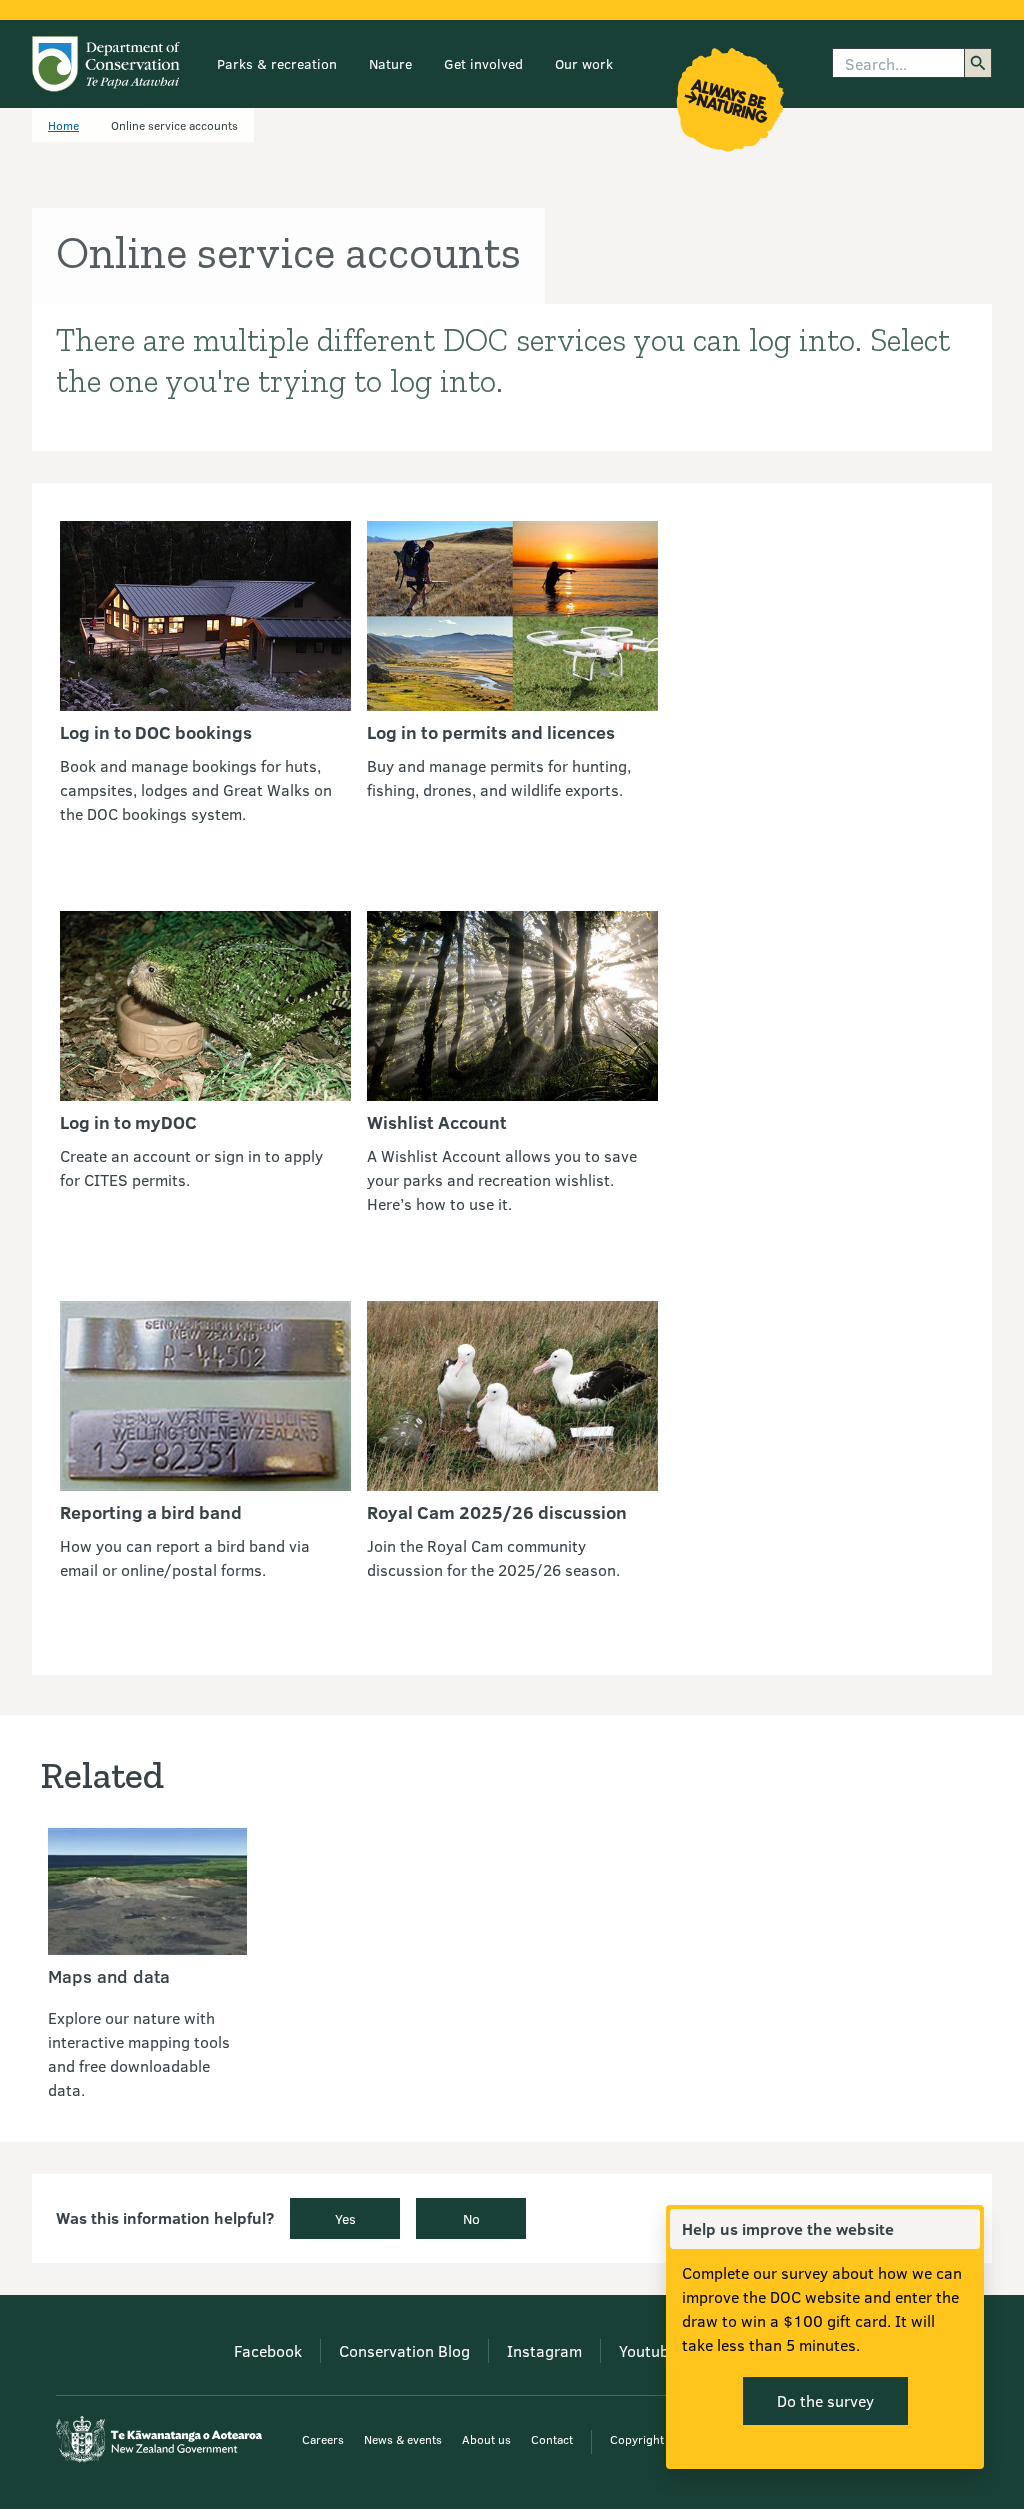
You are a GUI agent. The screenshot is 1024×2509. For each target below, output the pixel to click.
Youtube (648, 2350)
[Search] (978, 63)
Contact (552, 2439)
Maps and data (109, 1976)
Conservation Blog (404, 2350)
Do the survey (825, 2400)
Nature (390, 63)
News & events (403, 2439)
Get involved (483, 63)
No (471, 2218)
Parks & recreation (277, 63)
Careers (323, 2439)
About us (486, 2439)
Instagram (544, 2350)
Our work (584, 63)
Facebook (268, 2350)
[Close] (964, 2229)
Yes (345, 2218)
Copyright (637, 2439)
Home (63, 125)
